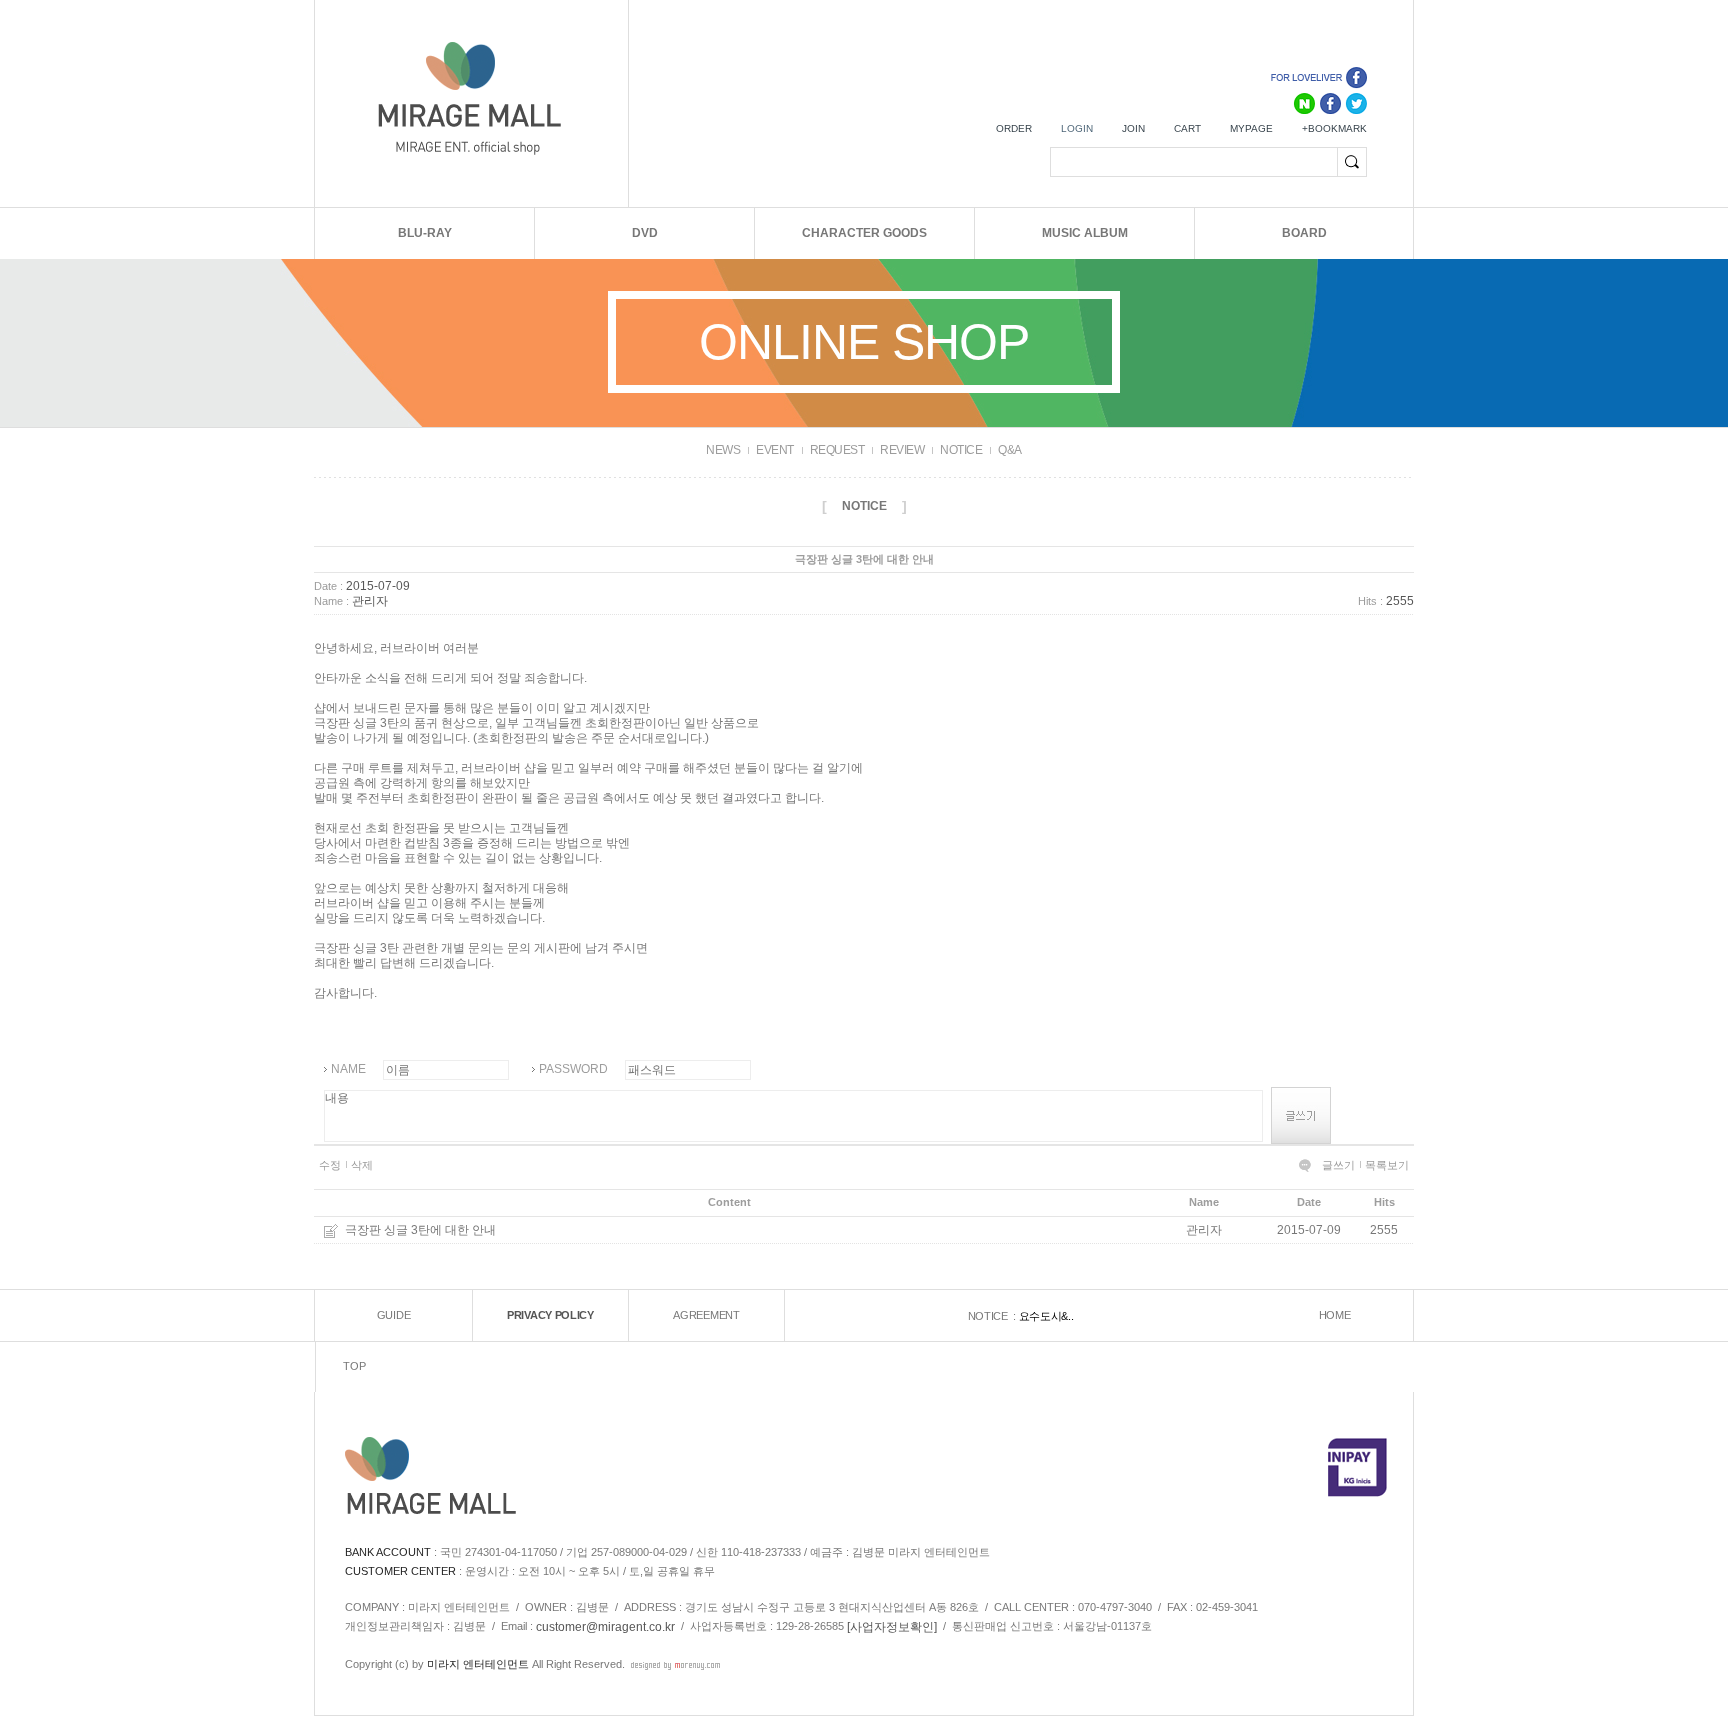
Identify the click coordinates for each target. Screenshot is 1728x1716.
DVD (645, 233)
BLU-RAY (425, 233)
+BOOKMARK (1334, 128)
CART (1187, 128)
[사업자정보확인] (892, 1627)
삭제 (362, 1165)
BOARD (1304, 233)
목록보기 (1387, 1165)
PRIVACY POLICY (550, 1316)
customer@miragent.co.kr (605, 1627)
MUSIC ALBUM (1085, 233)
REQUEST (837, 450)
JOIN (1133, 128)
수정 (330, 1165)
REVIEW (902, 450)
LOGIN (1077, 128)
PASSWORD (573, 1069)
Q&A (1010, 450)
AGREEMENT (706, 1316)
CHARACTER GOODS (864, 233)
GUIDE (394, 1316)
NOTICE (961, 450)
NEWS (723, 450)
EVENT (775, 450)
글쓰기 (1338, 1165)
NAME (348, 1069)
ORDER (1014, 128)
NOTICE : (993, 1316)
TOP (354, 1367)
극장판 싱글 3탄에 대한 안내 (420, 1230)
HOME (1335, 1316)
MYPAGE (1251, 128)
